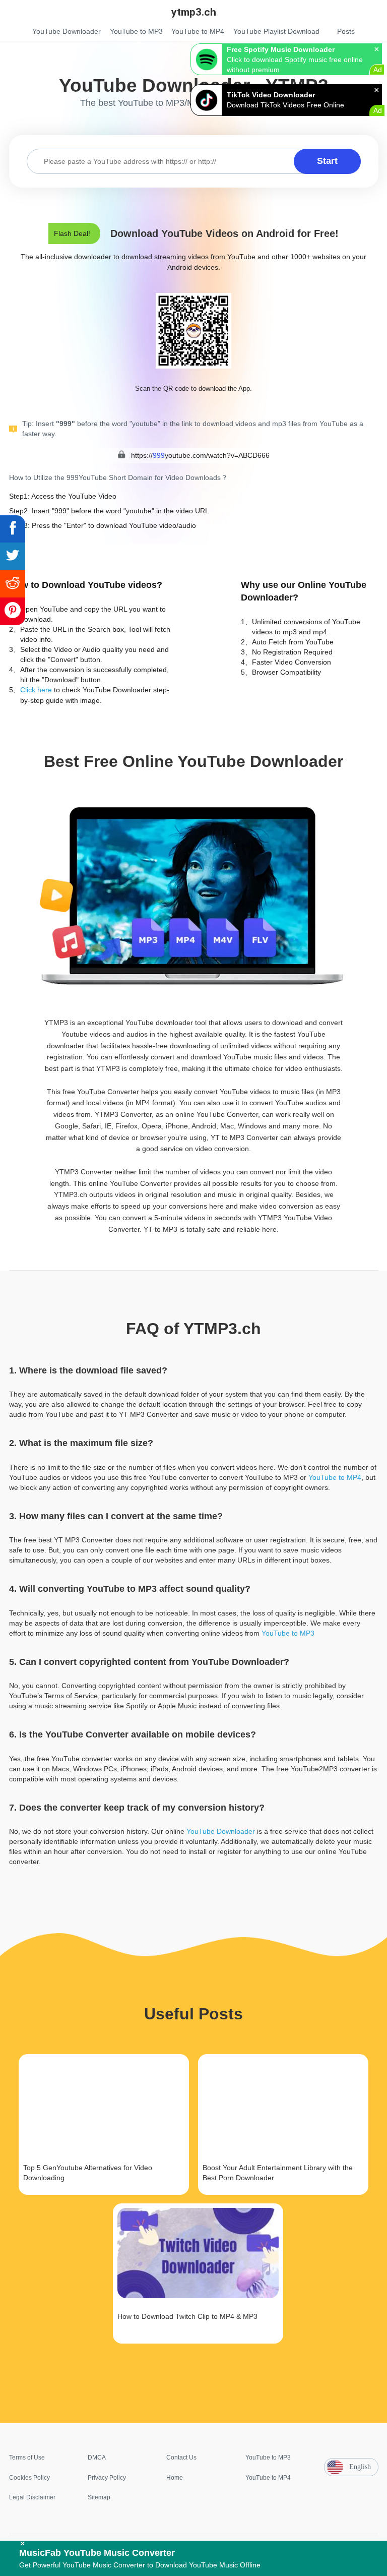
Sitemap (99, 2497)
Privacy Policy (107, 2478)
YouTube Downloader (221, 1831)
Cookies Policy (29, 2478)
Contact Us (181, 2458)
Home (175, 2478)
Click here (36, 690)
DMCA (97, 2458)
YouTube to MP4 (335, 1477)
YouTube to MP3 (288, 1633)
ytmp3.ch (194, 12)
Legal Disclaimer (32, 2497)
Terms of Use (27, 2458)
